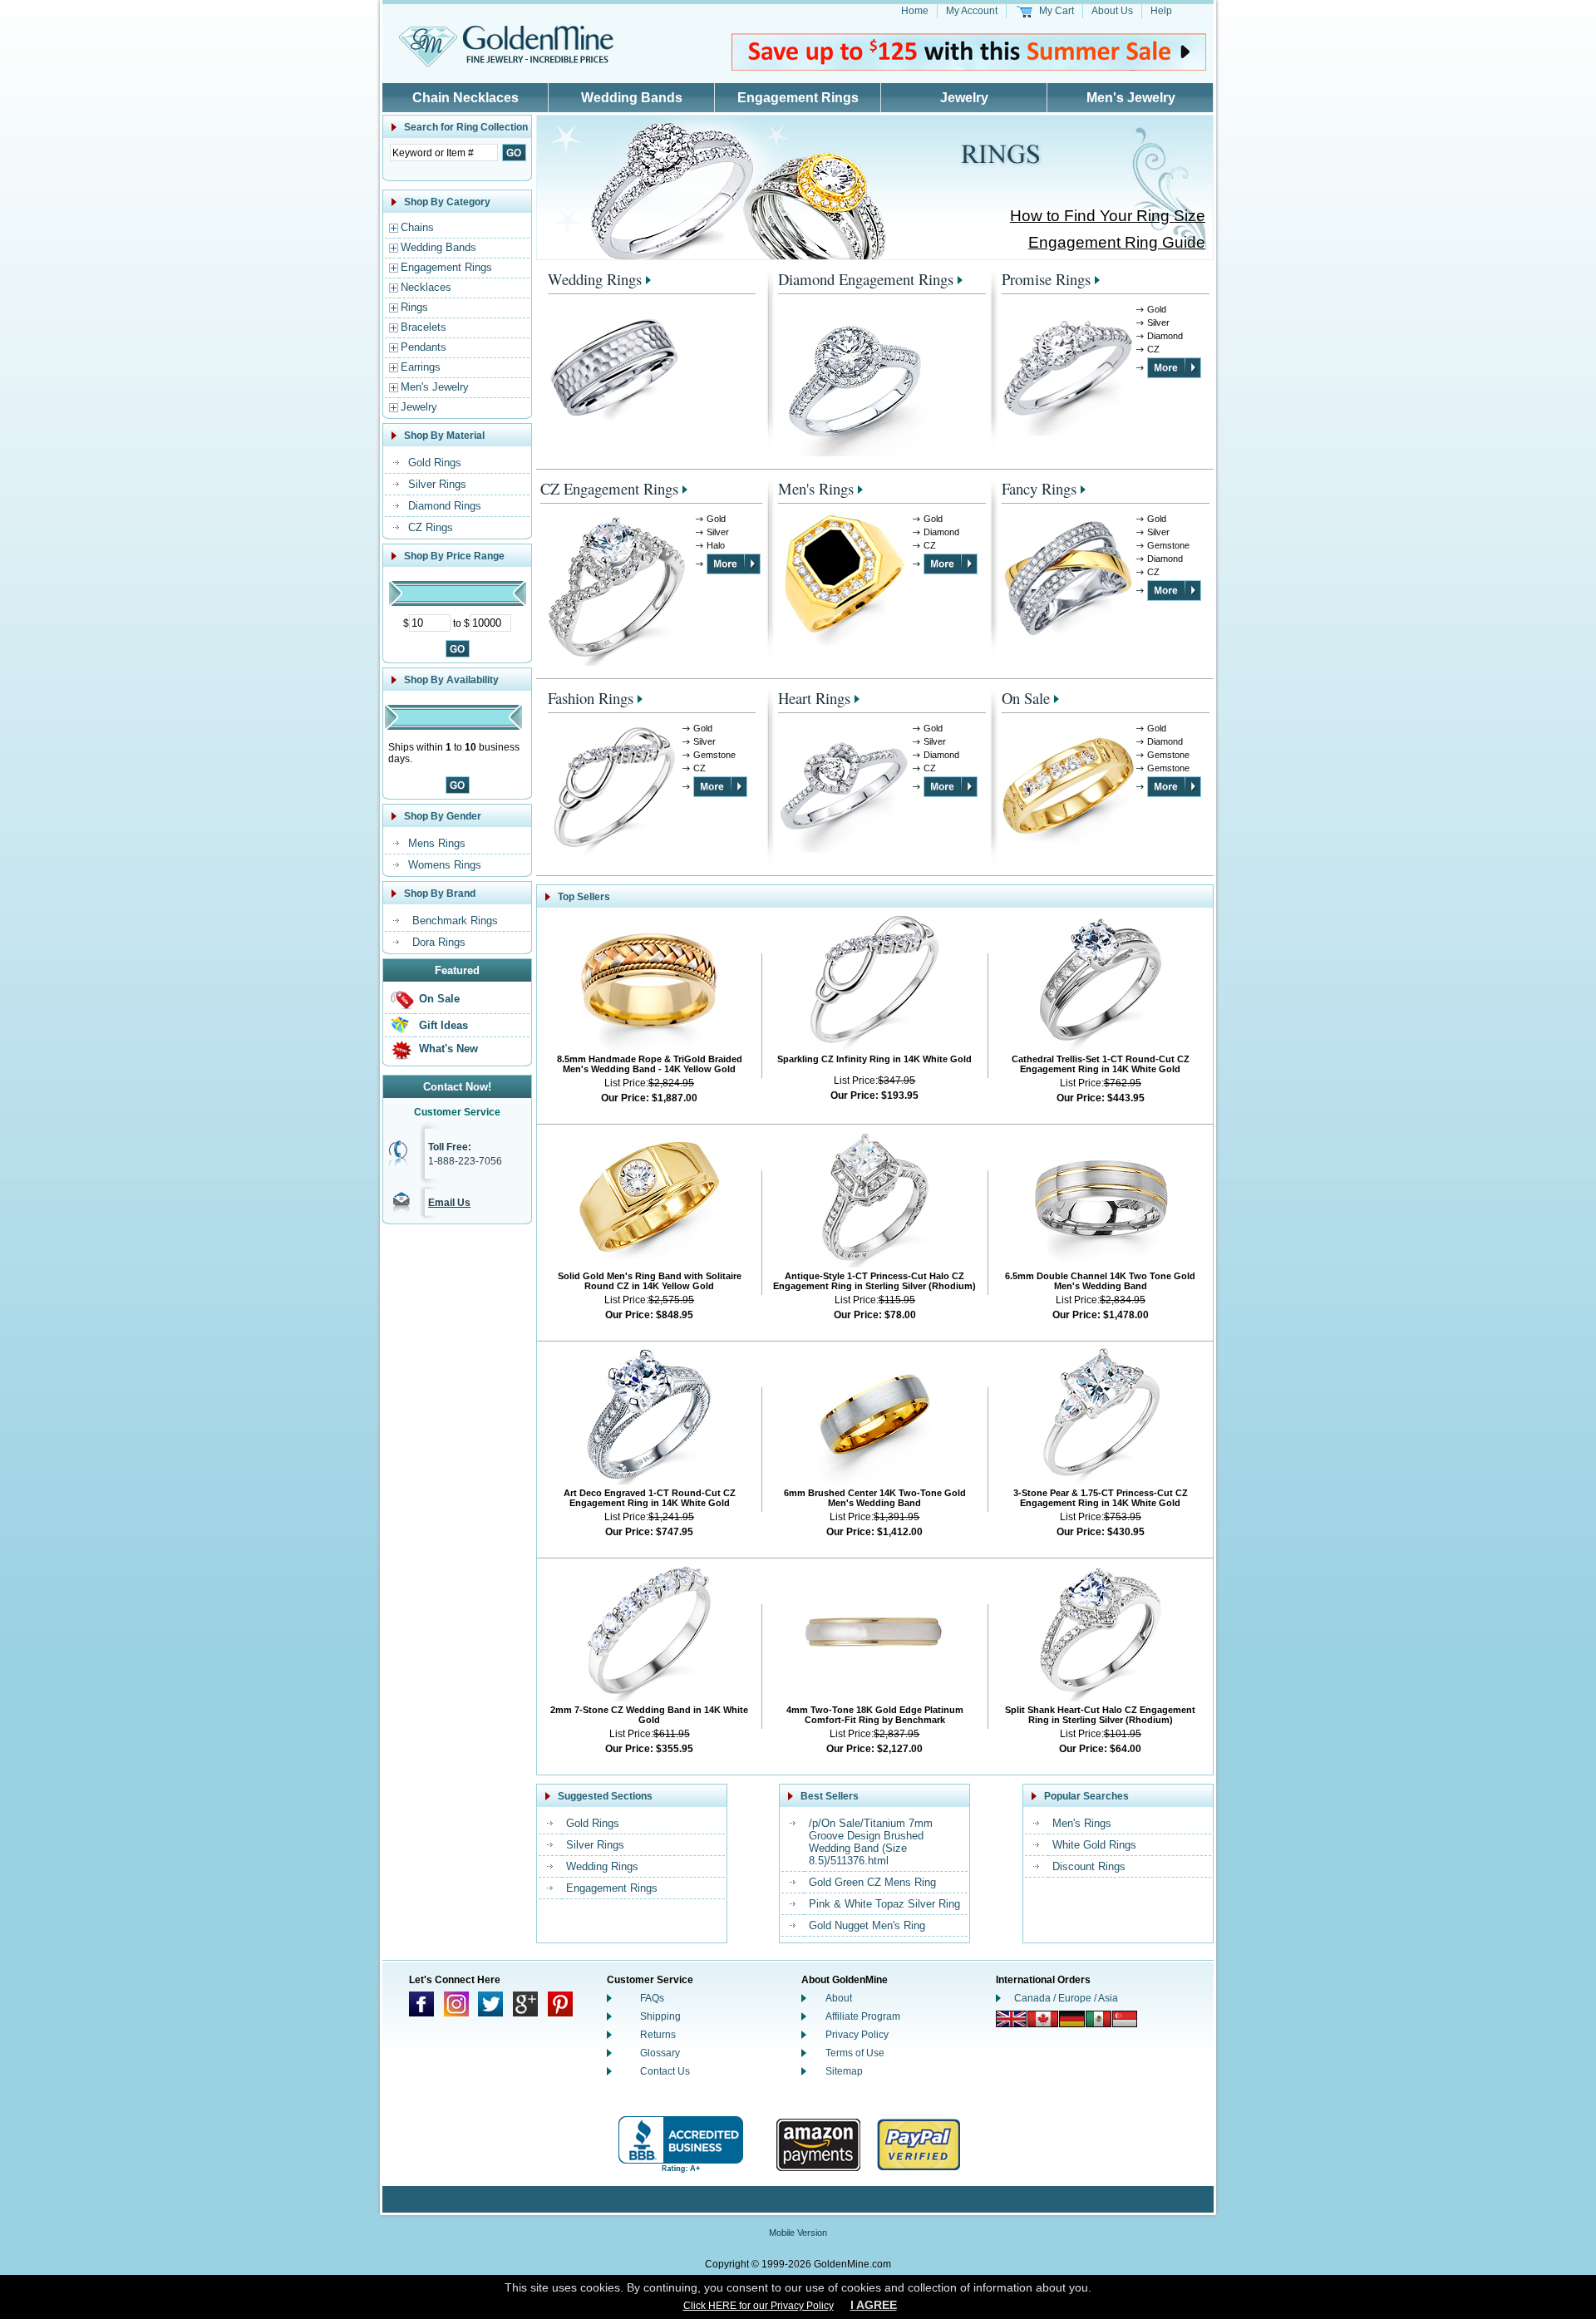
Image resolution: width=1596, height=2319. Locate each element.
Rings (414, 307)
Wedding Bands (632, 98)
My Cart (1057, 11)
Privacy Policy (857, 2035)
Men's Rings (816, 488)
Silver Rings (437, 484)
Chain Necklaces (465, 98)
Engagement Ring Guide (1117, 242)
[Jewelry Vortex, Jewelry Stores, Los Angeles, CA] (681, 2145)
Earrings (421, 367)
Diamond (1165, 336)
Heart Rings (814, 698)
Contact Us (665, 2071)
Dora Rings (439, 942)
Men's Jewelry (1131, 98)
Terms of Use (855, 2053)
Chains (417, 227)
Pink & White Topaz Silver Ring (884, 1904)
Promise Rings (1046, 279)
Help (1161, 11)
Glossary (660, 2053)
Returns (658, 2035)
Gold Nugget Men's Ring (867, 1925)
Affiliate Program (863, 2016)
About (839, 1998)
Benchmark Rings (455, 921)
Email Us (449, 1203)
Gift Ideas (443, 1025)
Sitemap (844, 2071)
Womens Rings (445, 865)
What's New (448, 1049)
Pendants (424, 347)
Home (915, 11)
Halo (716, 545)
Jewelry (964, 98)
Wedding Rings (595, 279)
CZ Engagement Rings (609, 488)
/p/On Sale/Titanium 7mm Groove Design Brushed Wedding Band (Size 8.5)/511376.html (871, 1842)
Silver (1158, 322)
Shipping (660, 2016)
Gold (1157, 309)
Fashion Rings (591, 698)
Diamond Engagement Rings (866, 279)
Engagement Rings (798, 98)
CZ (1153, 349)
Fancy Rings (1039, 488)
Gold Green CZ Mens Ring (872, 1882)
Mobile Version (798, 2233)
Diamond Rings (445, 506)
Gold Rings (435, 463)
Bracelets (424, 327)
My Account (972, 11)
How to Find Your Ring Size (1108, 216)
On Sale (439, 999)
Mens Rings (437, 843)
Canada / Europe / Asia (1066, 1998)
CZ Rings (431, 527)
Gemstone (1168, 545)
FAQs (652, 1998)
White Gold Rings (1094, 1845)
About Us (1112, 11)
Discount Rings (1089, 1866)
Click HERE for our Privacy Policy (759, 2306)
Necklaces (426, 287)
